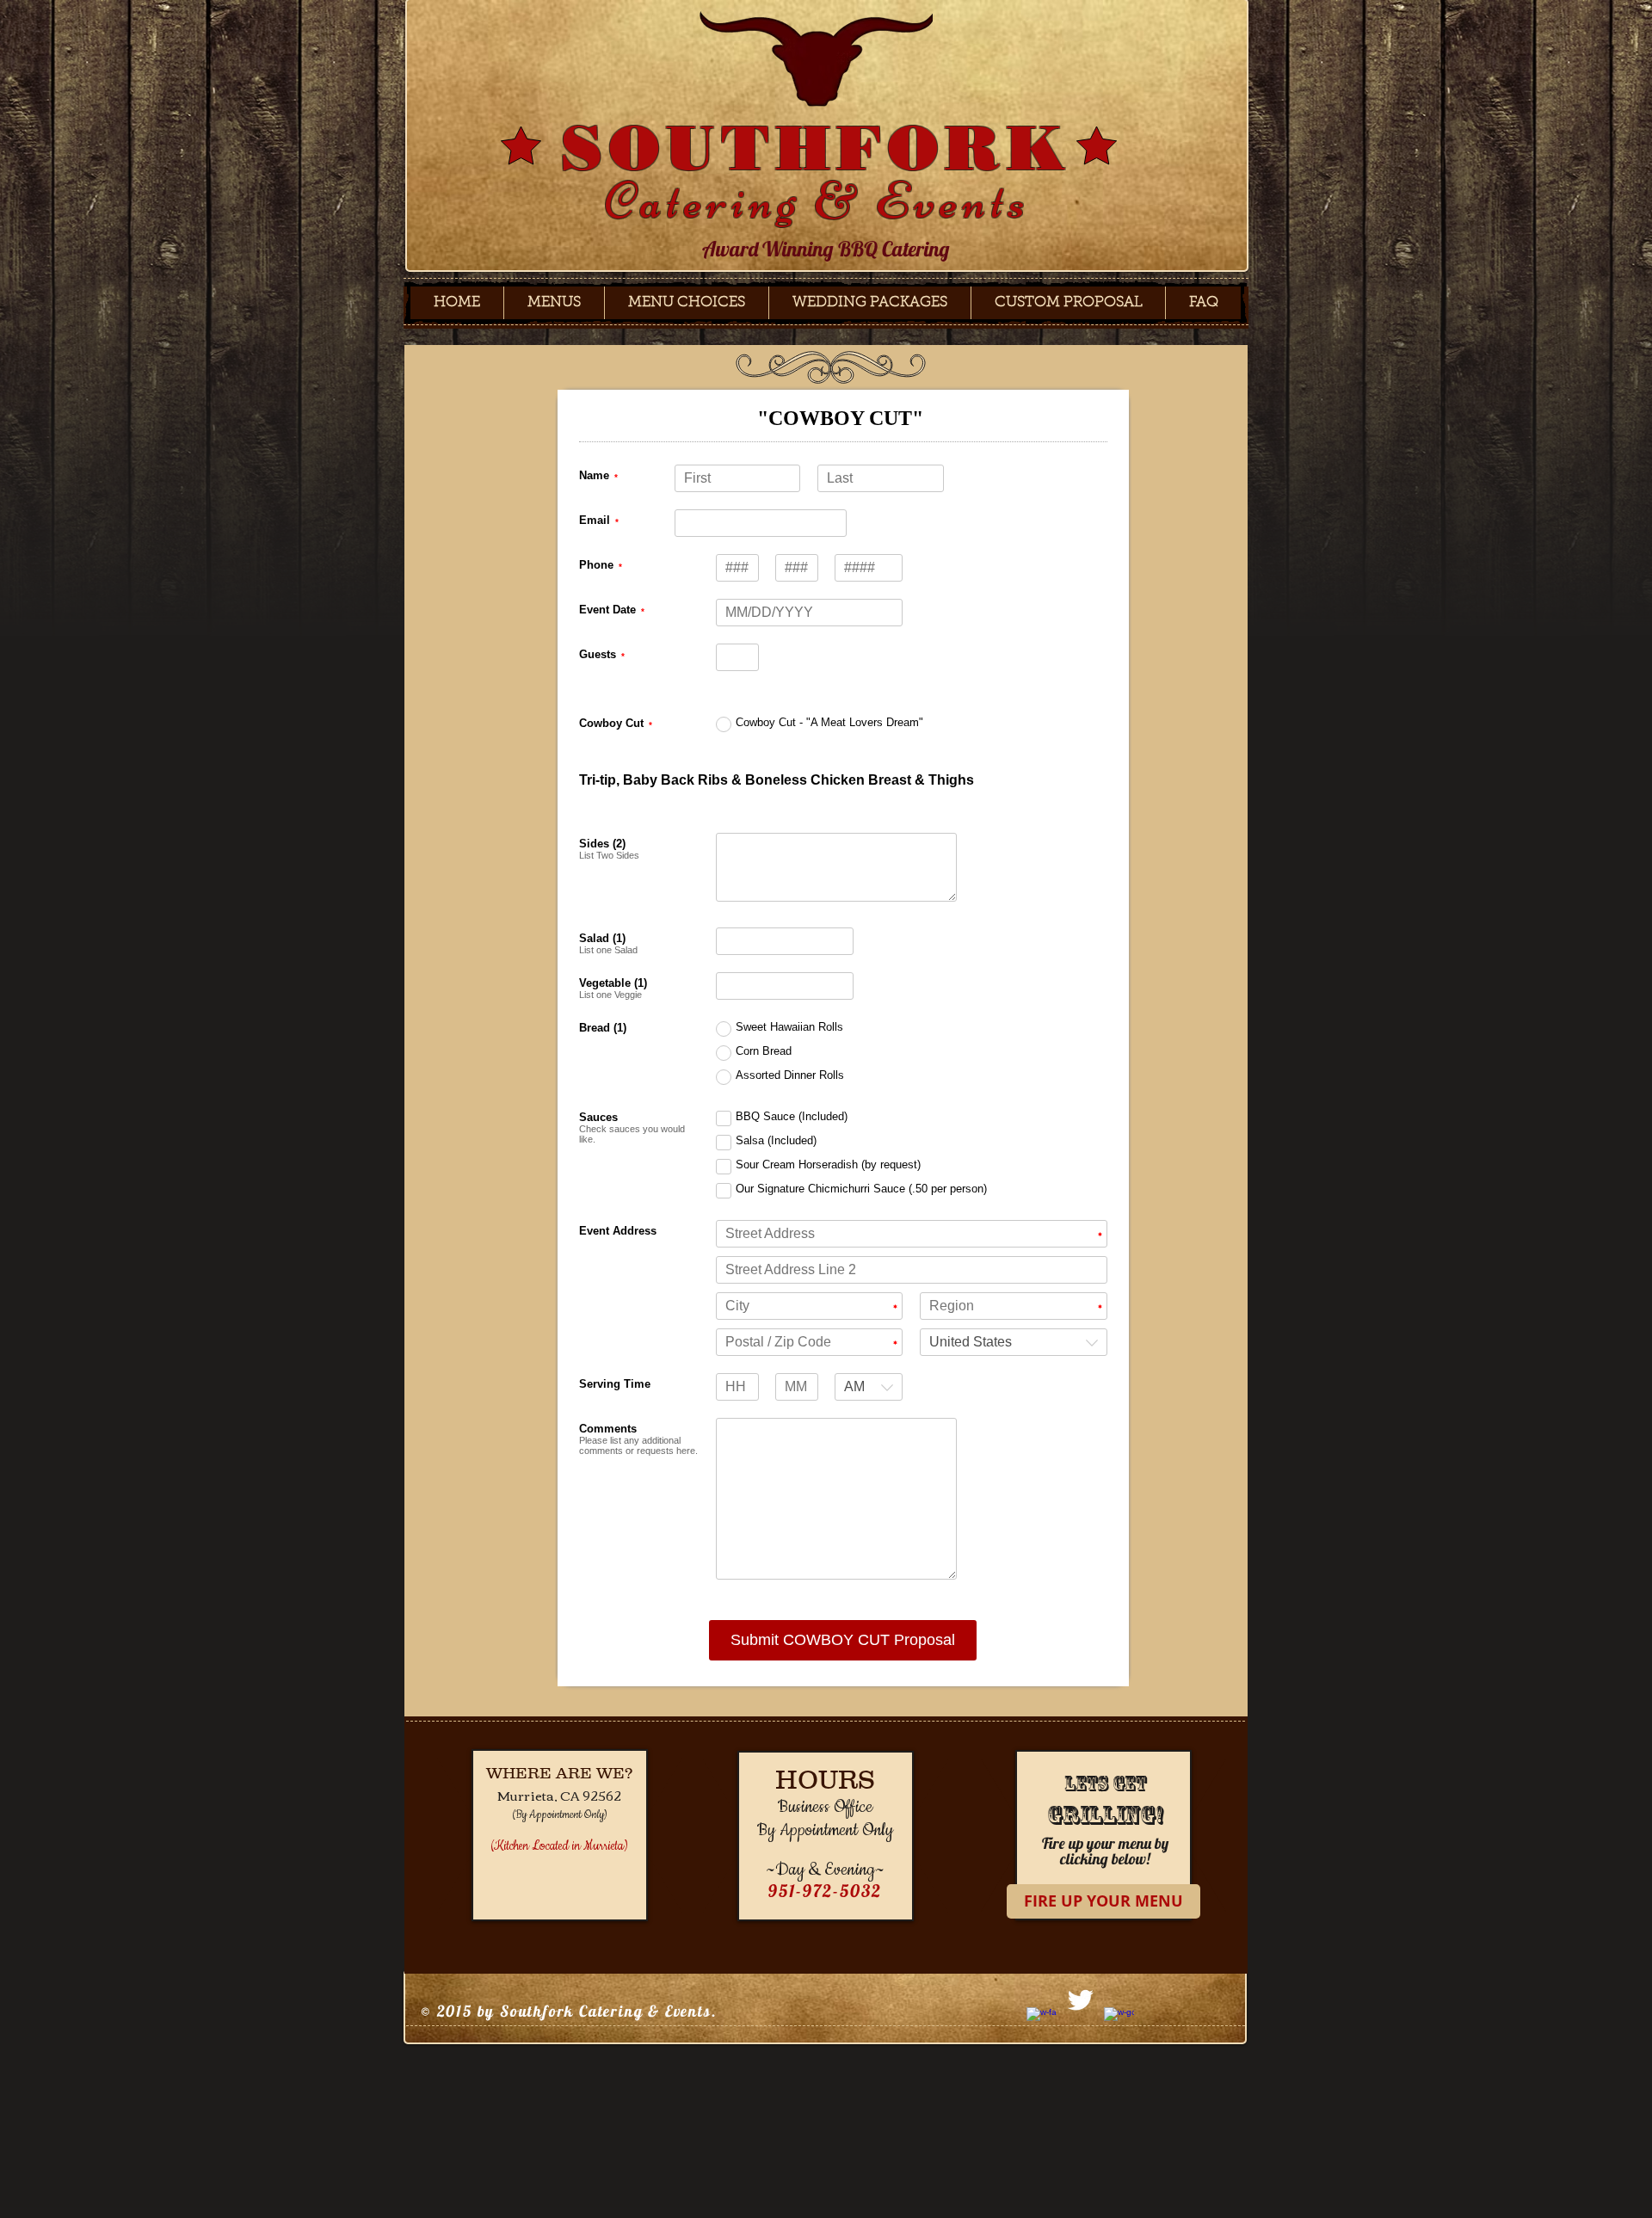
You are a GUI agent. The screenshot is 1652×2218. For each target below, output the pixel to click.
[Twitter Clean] (1080, 2000)
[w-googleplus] (1119, 2022)
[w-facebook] (1042, 2022)
